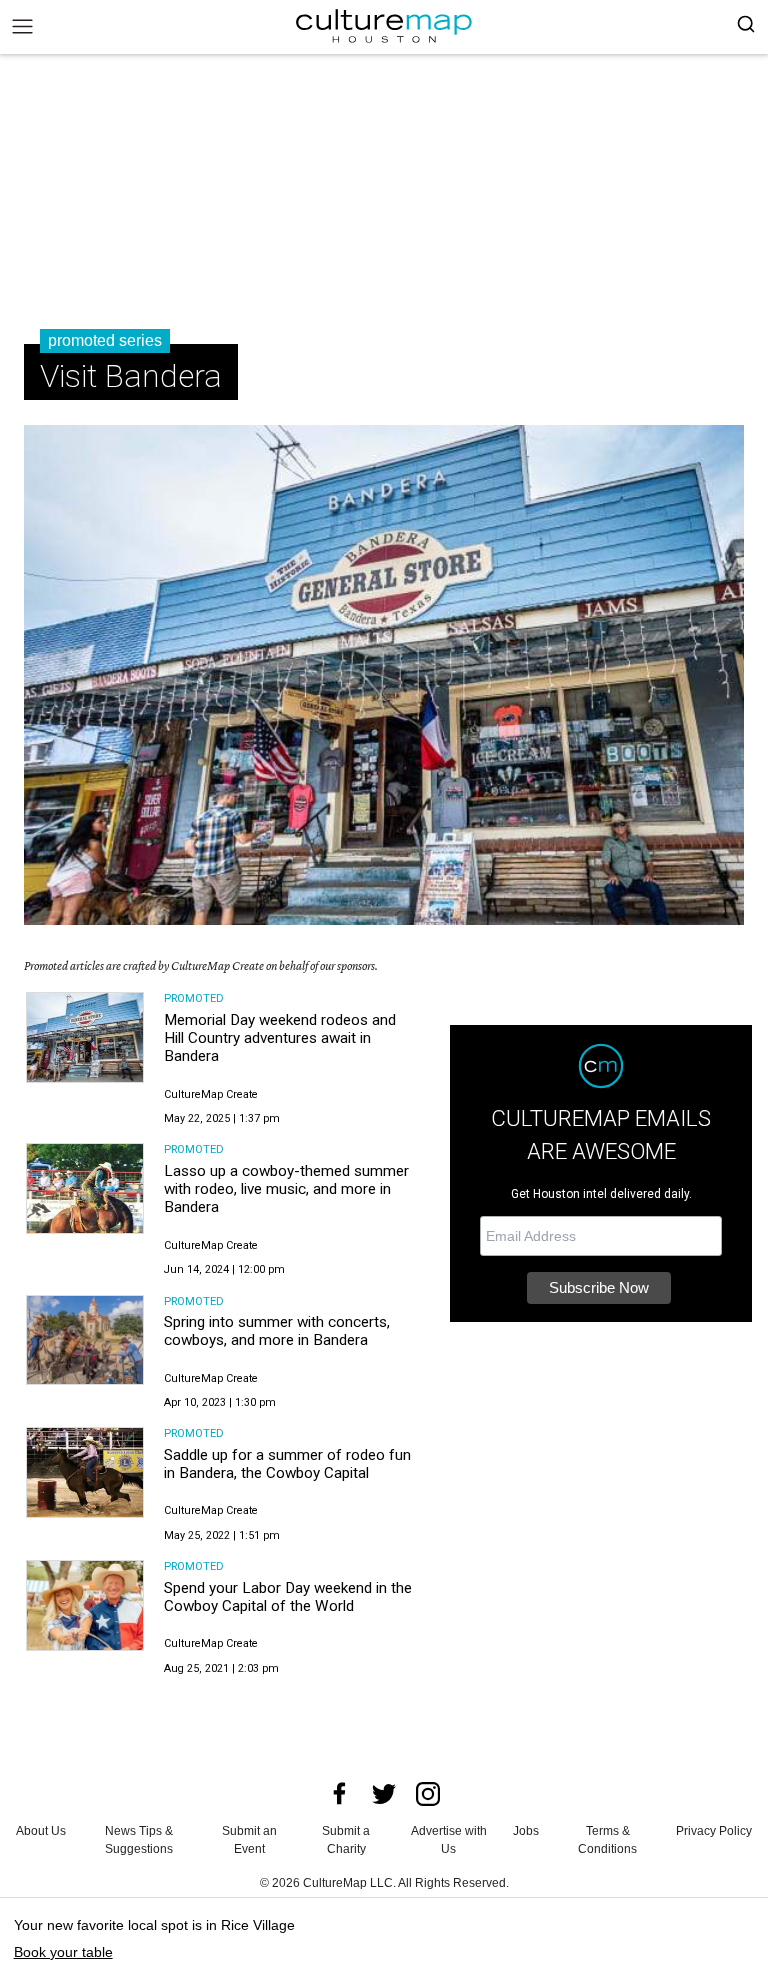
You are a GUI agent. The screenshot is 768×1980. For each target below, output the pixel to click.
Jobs (526, 1831)
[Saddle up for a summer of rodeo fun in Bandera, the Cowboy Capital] (85, 1472)
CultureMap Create (211, 1094)
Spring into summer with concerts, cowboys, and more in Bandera (277, 1331)
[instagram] (428, 1794)
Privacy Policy (714, 1831)
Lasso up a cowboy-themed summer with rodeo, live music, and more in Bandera (286, 1189)
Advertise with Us (449, 1840)
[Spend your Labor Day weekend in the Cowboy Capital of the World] (85, 1605)
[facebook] (340, 1794)
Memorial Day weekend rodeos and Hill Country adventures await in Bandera (280, 1038)
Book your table (63, 1952)
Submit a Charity (346, 1840)
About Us (41, 1831)
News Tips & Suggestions (139, 1840)
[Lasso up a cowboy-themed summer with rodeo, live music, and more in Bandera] (85, 1188)
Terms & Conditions (607, 1840)
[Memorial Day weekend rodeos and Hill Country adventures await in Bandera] (85, 1037)
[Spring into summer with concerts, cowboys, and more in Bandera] (85, 1340)
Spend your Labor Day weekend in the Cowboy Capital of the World (288, 1597)
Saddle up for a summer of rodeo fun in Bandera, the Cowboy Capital (287, 1464)
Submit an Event (249, 1840)
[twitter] (384, 1794)
